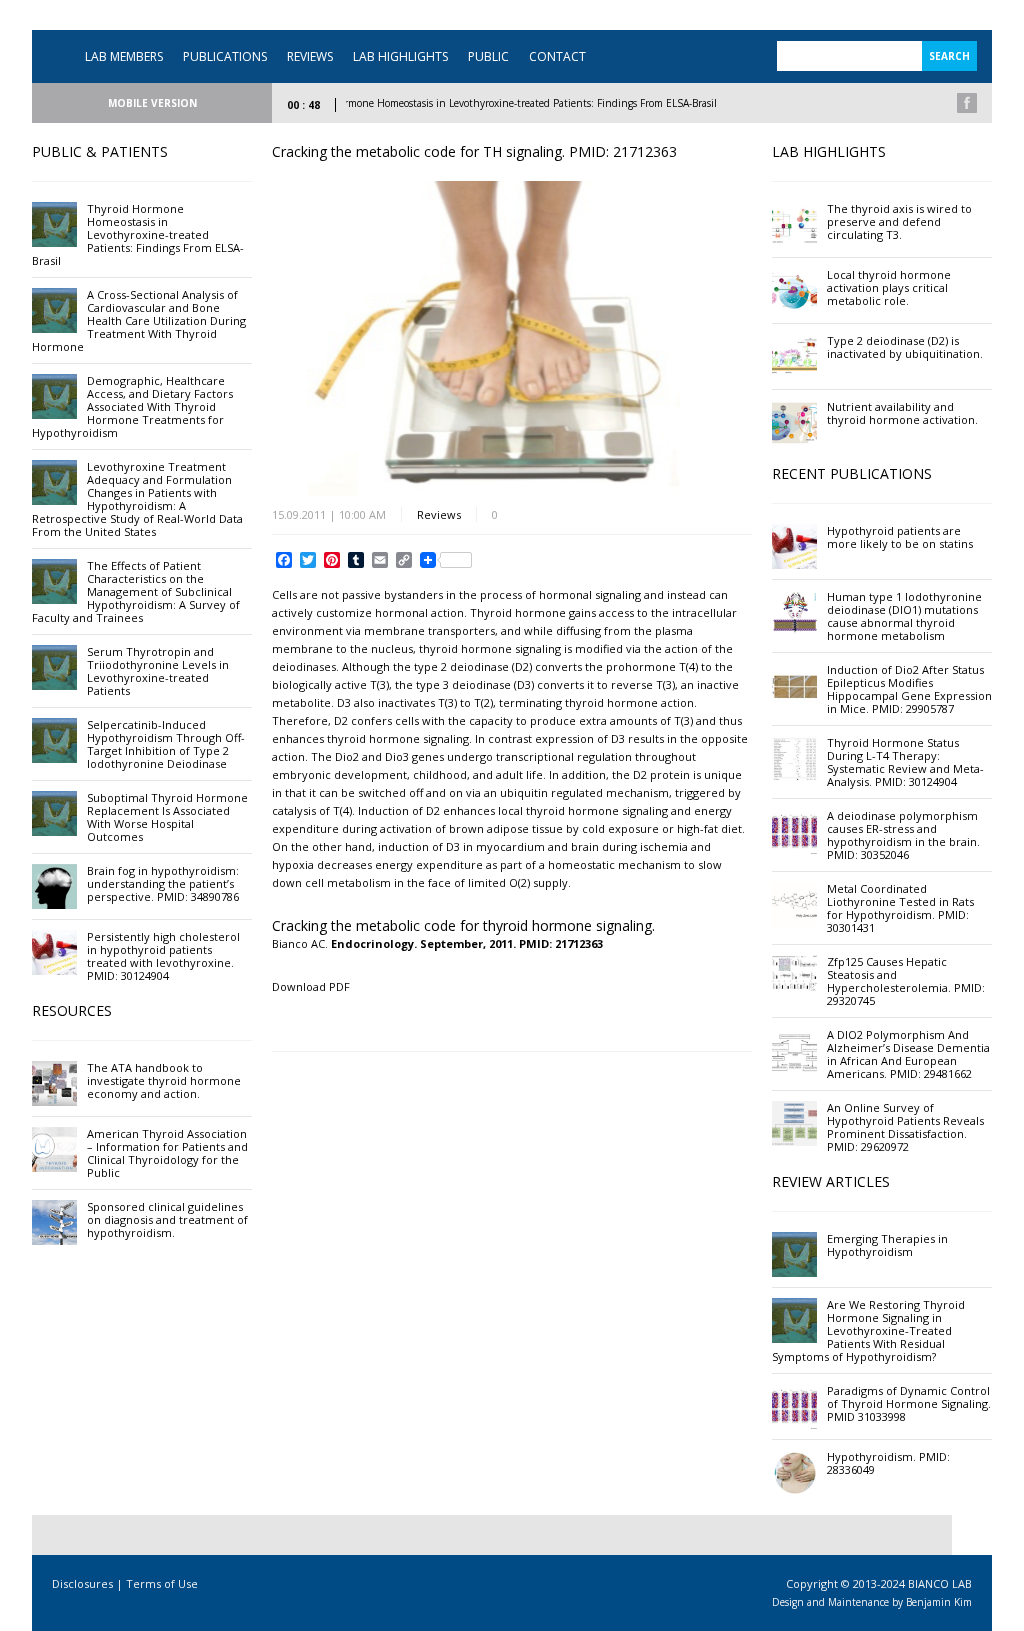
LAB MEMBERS (124, 56)
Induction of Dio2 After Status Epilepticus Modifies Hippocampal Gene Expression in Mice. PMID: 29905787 (909, 689)
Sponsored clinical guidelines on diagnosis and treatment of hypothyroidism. (167, 1219)
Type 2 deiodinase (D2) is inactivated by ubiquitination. (905, 347)
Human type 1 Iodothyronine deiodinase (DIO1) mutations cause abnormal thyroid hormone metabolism (904, 616)
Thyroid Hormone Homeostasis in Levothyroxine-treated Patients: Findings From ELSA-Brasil (480, 103)
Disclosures (82, 1583)
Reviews (439, 514)
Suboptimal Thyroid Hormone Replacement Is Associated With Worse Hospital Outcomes (167, 817)
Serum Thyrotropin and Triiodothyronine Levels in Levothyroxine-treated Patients (158, 671)
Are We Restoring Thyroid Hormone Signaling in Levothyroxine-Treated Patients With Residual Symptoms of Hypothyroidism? (868, 1330)
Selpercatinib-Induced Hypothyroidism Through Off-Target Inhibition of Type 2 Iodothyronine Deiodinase (166, 744)
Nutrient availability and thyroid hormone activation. (902, 413)
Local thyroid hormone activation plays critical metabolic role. (889, 287)
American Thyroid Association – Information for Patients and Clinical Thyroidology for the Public (167, 1153)
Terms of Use (162, 1583)
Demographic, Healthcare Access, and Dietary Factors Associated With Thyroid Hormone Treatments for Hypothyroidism (132, 406)
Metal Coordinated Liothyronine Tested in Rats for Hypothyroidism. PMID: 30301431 (900, 908)
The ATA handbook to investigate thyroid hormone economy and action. (164, 1080)
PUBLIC (488, 56)
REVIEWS (310, 56)
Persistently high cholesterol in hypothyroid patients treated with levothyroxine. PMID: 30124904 (163, 956)
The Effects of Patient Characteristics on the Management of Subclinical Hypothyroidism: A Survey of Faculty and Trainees (136, 591)
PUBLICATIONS (225, 56)
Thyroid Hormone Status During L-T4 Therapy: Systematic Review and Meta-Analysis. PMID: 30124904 (905, 762)
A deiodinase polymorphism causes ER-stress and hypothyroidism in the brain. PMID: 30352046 (903, 835)
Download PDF (311, 986)
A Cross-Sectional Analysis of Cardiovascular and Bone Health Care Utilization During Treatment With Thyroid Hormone (139, 320)
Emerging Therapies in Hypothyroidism (887, 1245)
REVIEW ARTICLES (831, 1181)
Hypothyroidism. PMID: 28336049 (888, 1463)
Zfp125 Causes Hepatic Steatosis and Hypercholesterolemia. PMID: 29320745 (906, 981)
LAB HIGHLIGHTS (400, 56)
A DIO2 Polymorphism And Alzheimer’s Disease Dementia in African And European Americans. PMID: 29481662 (908, 1054)
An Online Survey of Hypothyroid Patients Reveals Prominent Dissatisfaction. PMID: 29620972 (905, 1127)
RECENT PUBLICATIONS (852, 473)
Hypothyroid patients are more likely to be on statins (900, 537)
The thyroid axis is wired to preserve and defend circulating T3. (899, 221)
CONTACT (557, 56)
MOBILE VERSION (152, 103)
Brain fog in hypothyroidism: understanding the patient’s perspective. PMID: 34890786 (163, 883)
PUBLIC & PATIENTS (100, 151)
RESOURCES (72, 1010)
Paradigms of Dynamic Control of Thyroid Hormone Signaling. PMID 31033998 (909, 1403)
